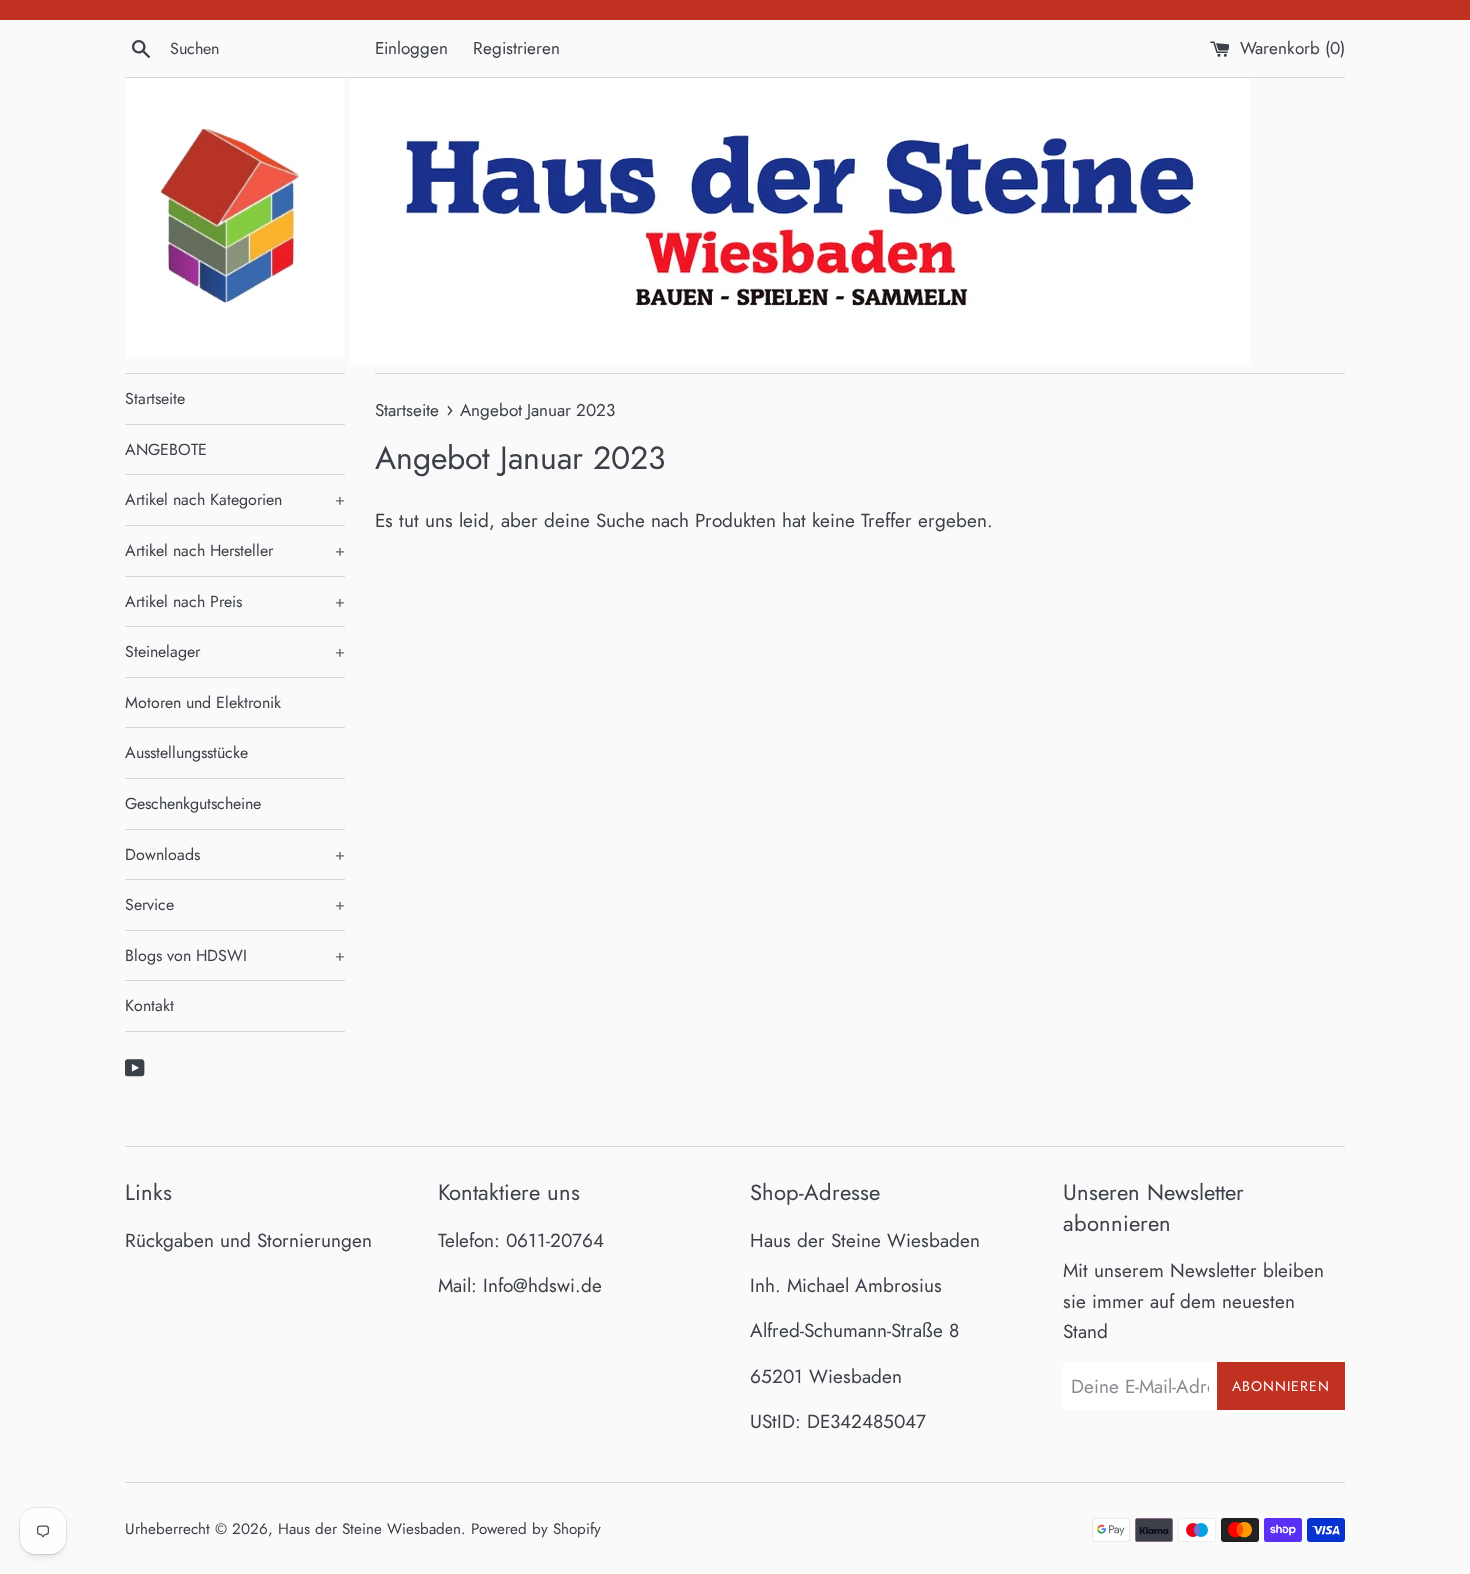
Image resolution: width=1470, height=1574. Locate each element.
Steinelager (235, 651)
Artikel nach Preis (235, 601)
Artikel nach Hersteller (235, 550)
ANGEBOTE (166, 449)
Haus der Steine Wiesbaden (369, 1529)
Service (235, 904)
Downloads (235, 854)
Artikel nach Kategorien (235, 499)
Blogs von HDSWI (235, 955)
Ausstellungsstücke (186, 752)
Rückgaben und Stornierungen (248, 1240)
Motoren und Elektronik (203, 702)
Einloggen (411, 48)
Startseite (155, 398)
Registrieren (516, 48)
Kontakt (149, 1005)
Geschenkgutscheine (193, 803)
